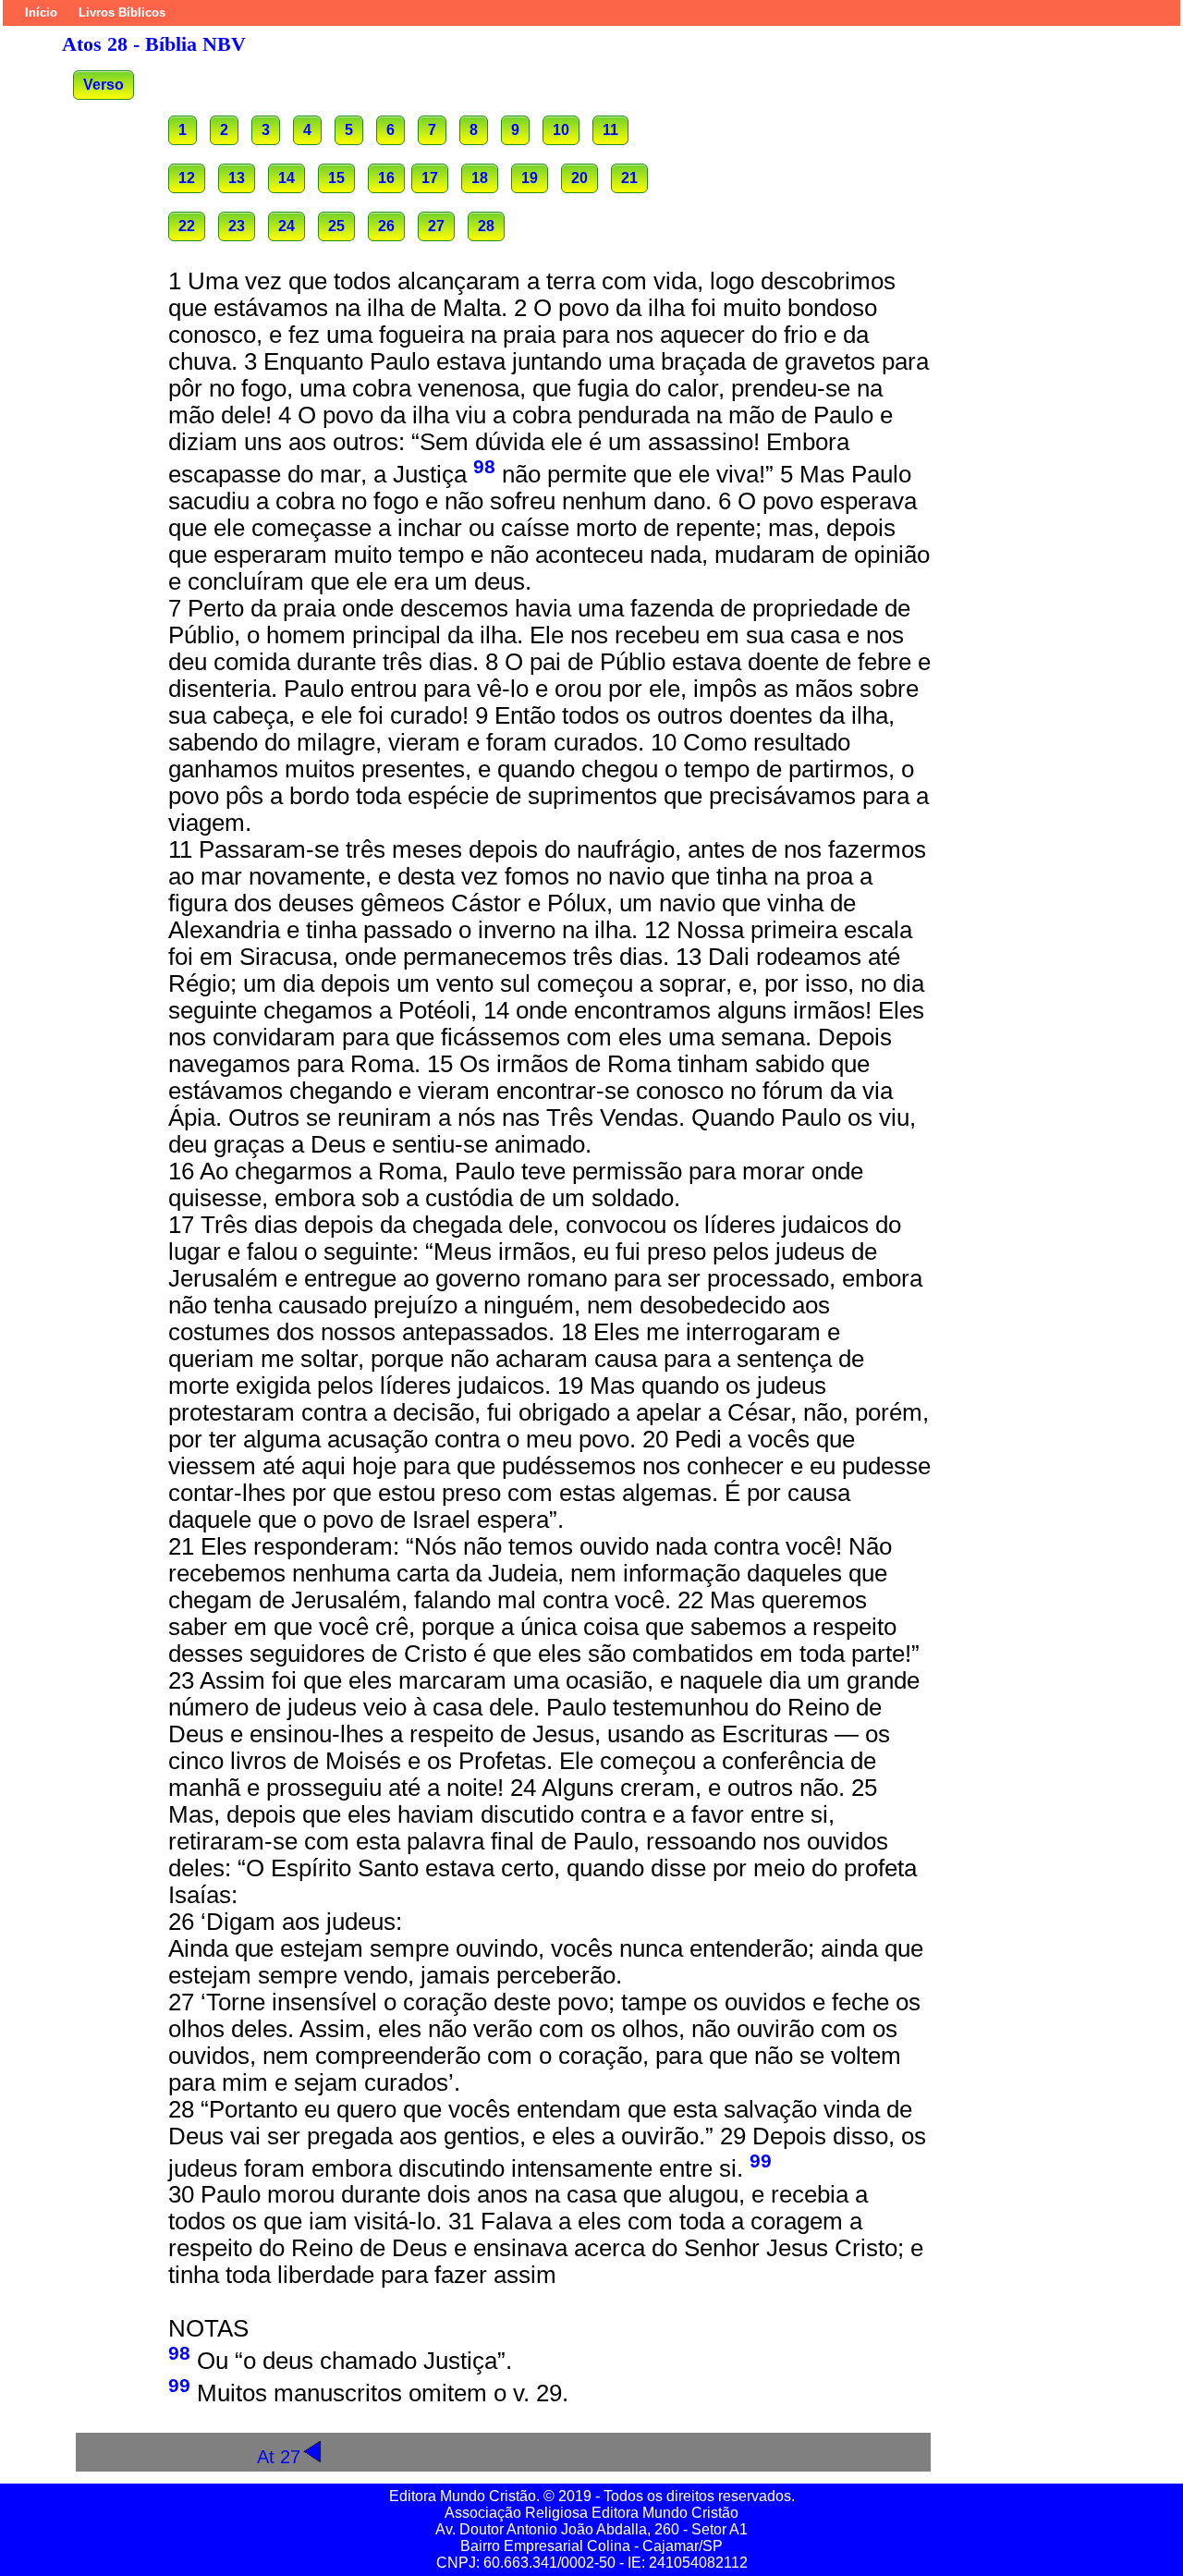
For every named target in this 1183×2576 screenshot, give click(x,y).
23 (237, 226)
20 (579, 178)
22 (187, 226)
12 (187, 178)
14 (287, 178)
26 (386, 226)
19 (530, 178)
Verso (104, 85)
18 (480, 178)
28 (486, 226)
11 (610, 130)
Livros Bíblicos (122, 12)
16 (386, 178)
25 (336, 226)
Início (41, 12)
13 (237, 178)
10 (561, 130)
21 (629, 178)
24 (287, 226)
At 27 (279, 2456)
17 (430, 178)
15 (336, 178)
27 (436, 226)
